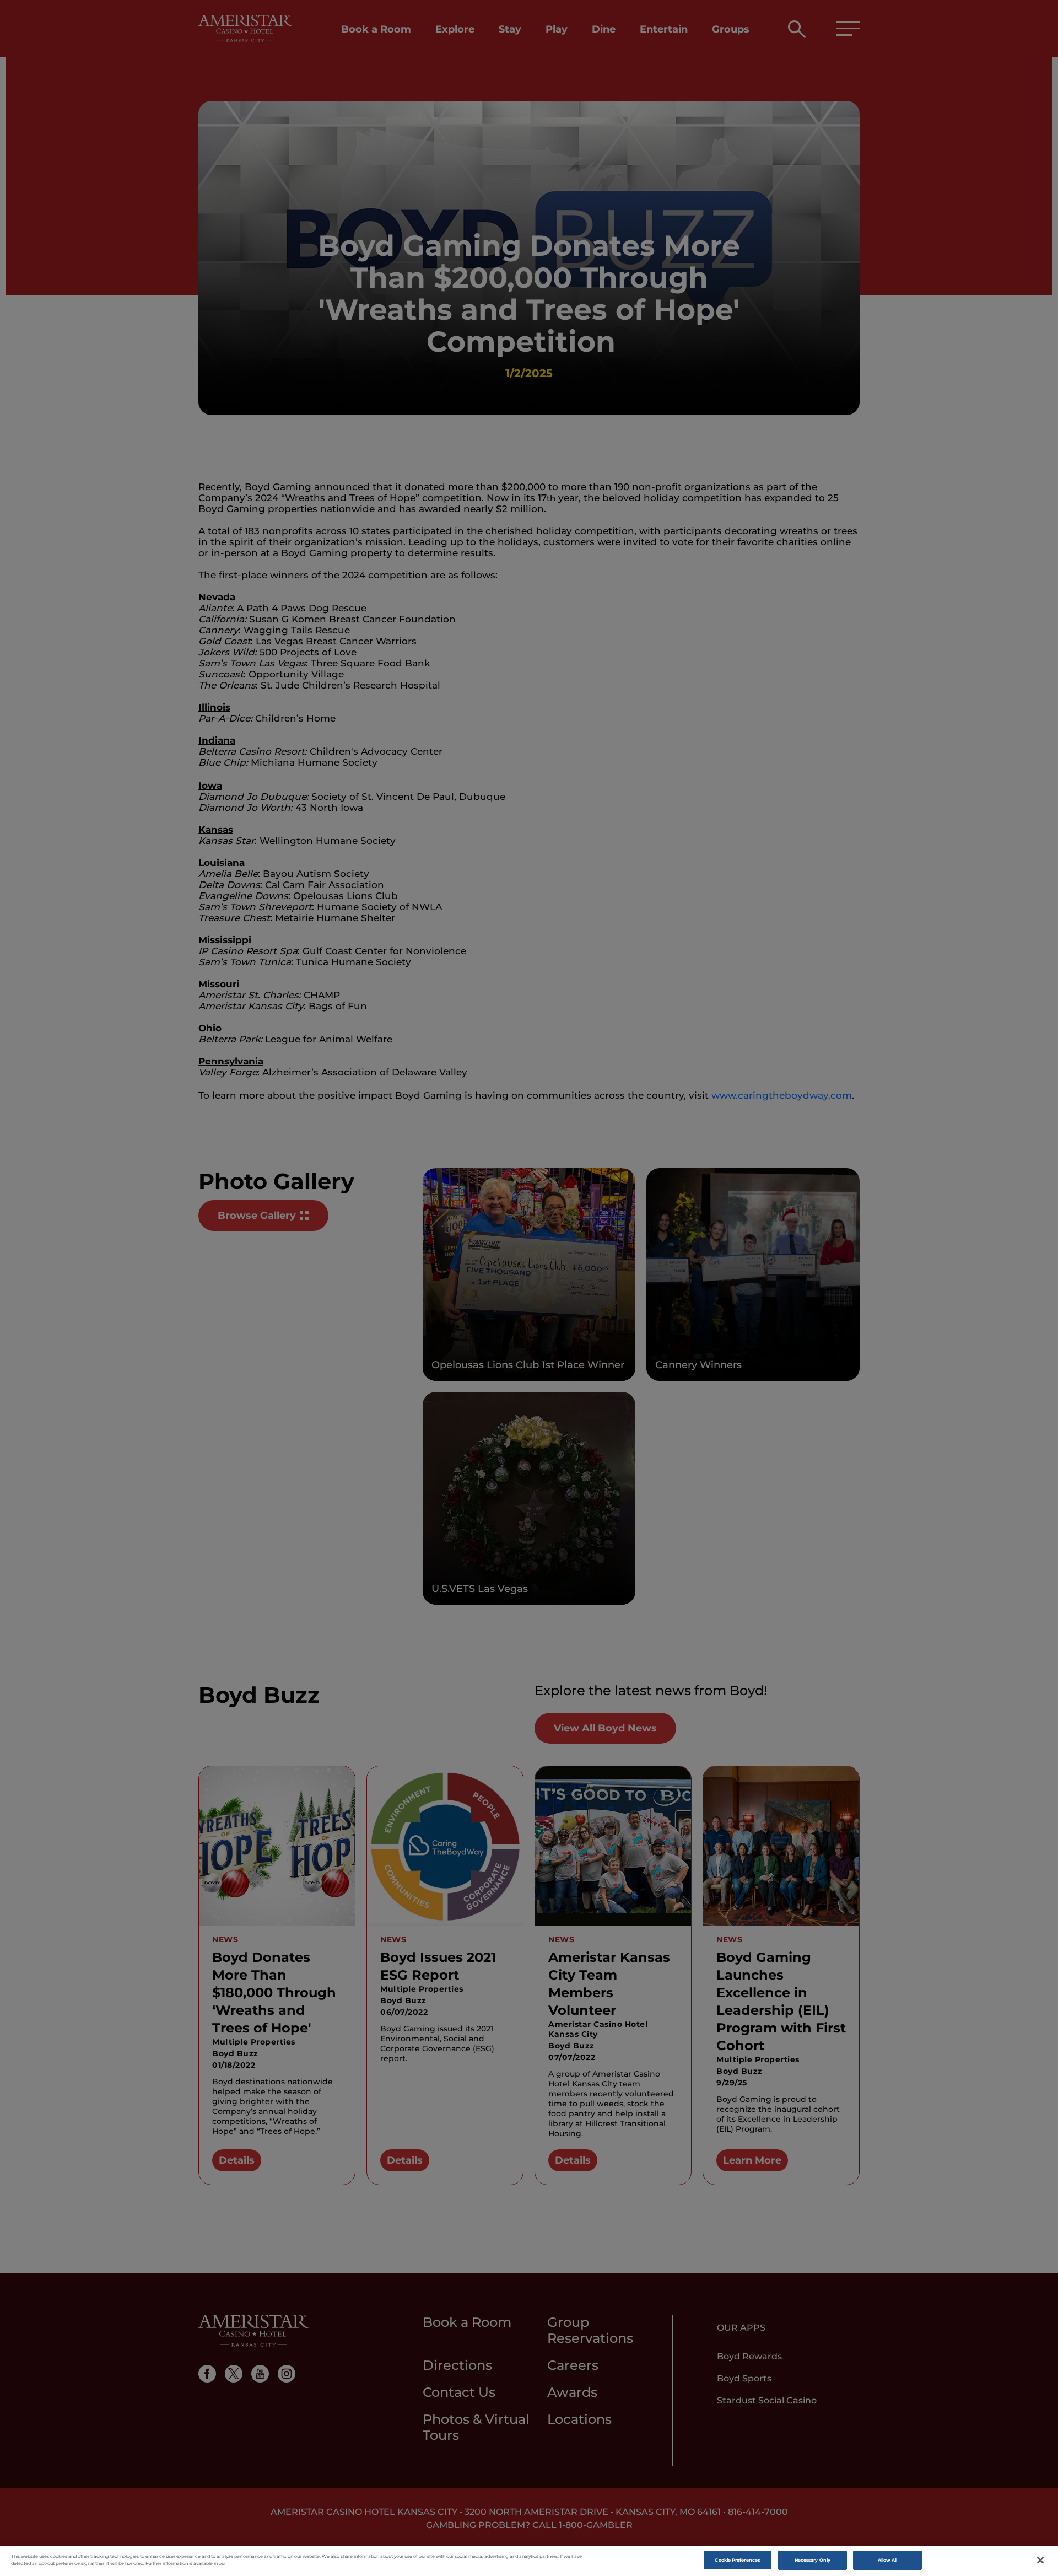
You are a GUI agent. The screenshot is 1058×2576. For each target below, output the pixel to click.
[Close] (1040, 2561)
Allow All (888, 2560)
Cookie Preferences (737, 2560)
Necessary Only (813, 2560)
